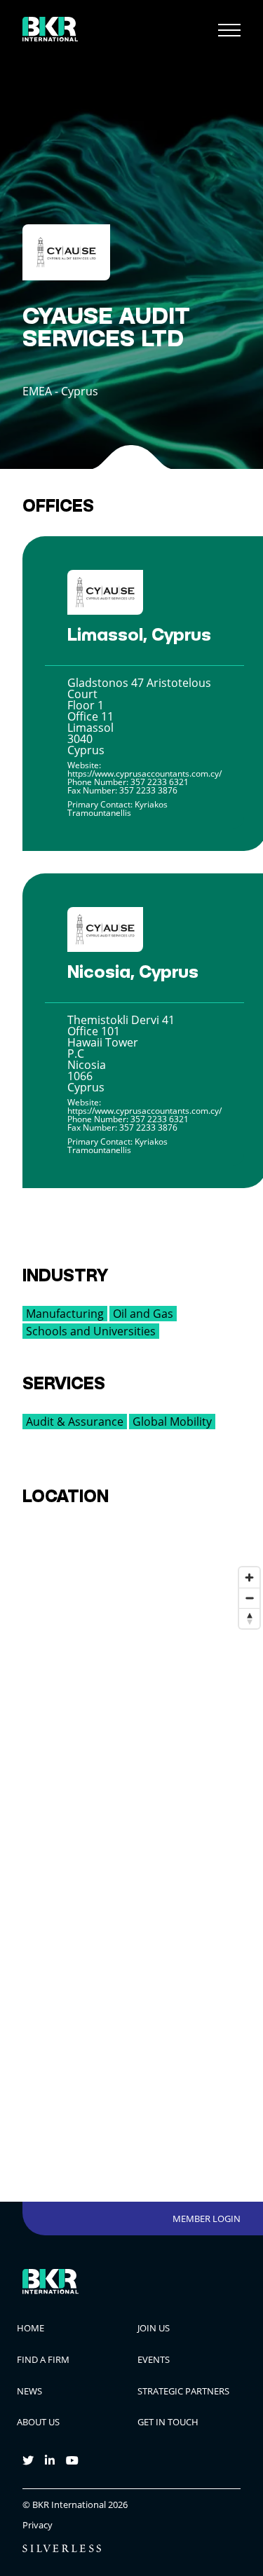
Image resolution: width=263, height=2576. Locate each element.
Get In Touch (168, 2422)
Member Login (207, 2219)
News (29, 2391)
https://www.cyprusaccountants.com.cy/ (144, 774)
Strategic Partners (183, 2391)
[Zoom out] (249, 1598)
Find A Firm (43, 2359)
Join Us (154, 2328)
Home (31, 2328)
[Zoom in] (249, 1577)
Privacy (38, 2525)
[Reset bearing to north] (249, 1618)
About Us (38, 2422)
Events (154, 2359)
